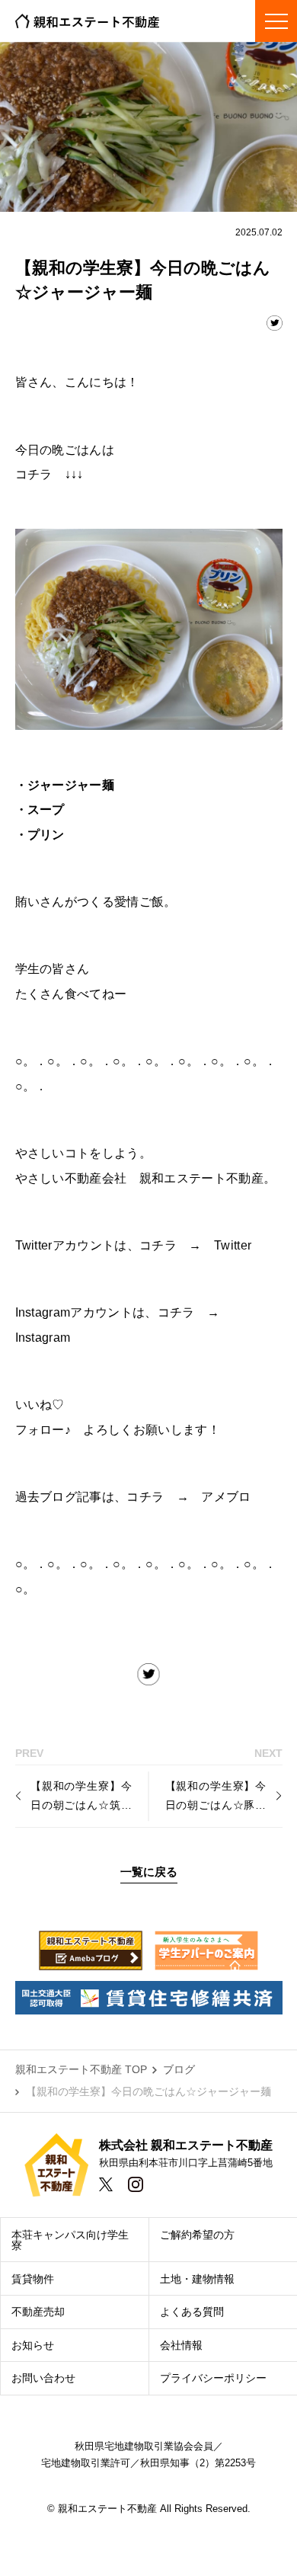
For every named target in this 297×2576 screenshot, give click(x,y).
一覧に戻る (149, 1872)
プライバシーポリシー (213, 2378)
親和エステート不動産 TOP (81, 2069)
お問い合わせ (43, 2378)
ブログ (179, 2069)
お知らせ (33, 2345)
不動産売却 (38, 2312)
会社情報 (181, 2345)
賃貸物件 (33, 2279)
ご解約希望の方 (197, 2235)
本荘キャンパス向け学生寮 (70, 2240)
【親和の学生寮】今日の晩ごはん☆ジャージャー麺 (148, 2091)
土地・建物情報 (197, 2279)
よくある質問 (192, 2312)
